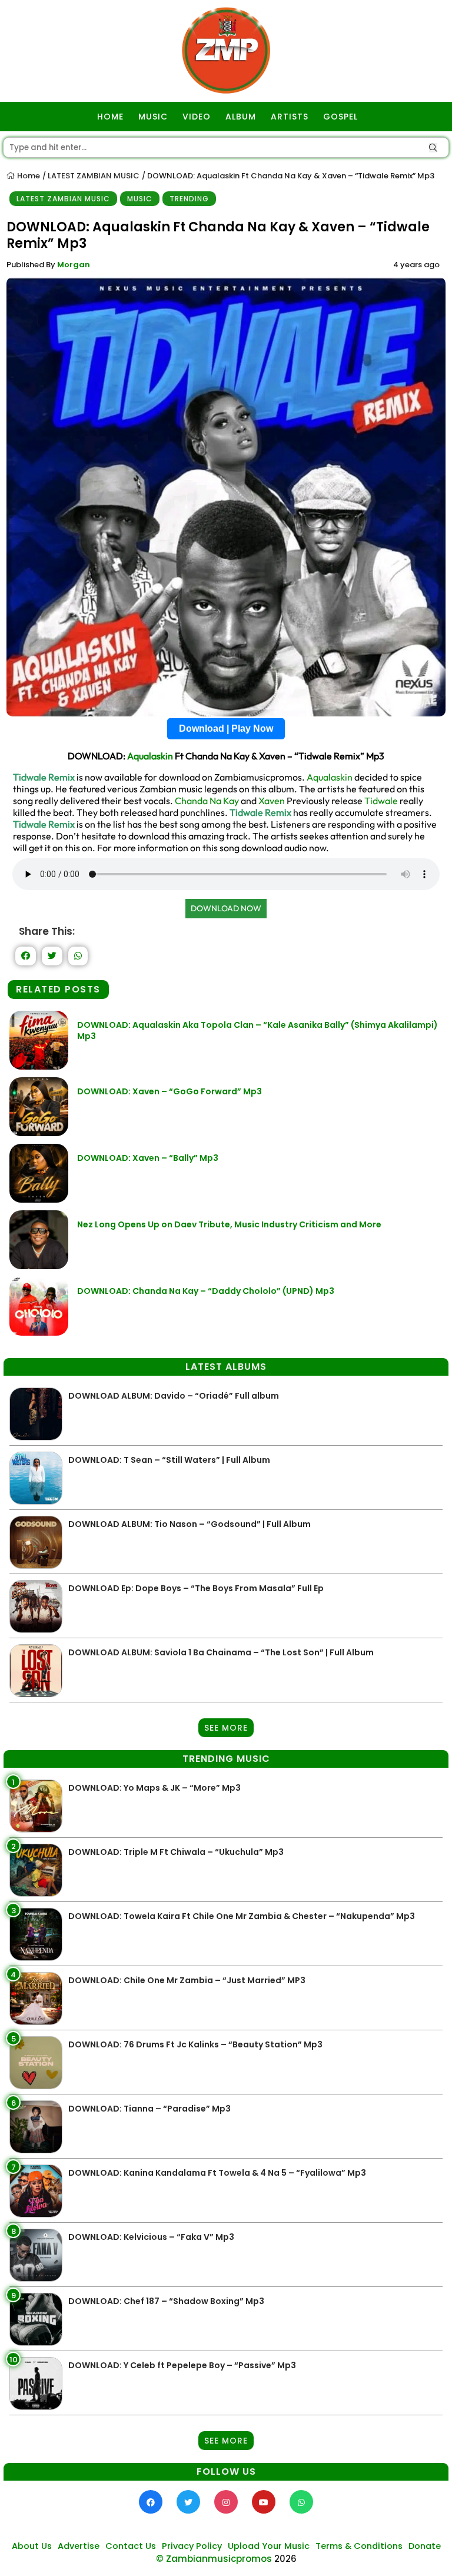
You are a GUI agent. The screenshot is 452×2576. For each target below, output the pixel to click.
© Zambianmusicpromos (214, 2559)
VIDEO (197, 117)
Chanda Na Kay (207, 801)
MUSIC (153, 117)
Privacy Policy (192, 2546)
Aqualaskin (150, 756)
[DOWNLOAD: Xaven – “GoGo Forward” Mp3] (39, 1133)
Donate (425, 2546)
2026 (285, 2559)
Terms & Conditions (359, 2546)
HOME (110, 117)
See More (226, 1728)
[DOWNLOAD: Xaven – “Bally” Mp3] (39, 1199)
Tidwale (381, 801)
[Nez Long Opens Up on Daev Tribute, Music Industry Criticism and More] (39, 1266)
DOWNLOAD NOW (226, 908)
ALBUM (241, 117)
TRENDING (189, 199)
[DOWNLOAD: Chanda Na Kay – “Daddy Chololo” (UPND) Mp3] (39, 1332)
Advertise (79, 2546)
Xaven (272, 801)
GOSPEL (340, 117)
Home (28, 176)
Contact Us (131, 2546)
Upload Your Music (269, 2546)
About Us (32, 2546)
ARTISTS (290, 117)
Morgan (74, 265)
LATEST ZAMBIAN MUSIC (94, 176)
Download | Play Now (226, 728)
